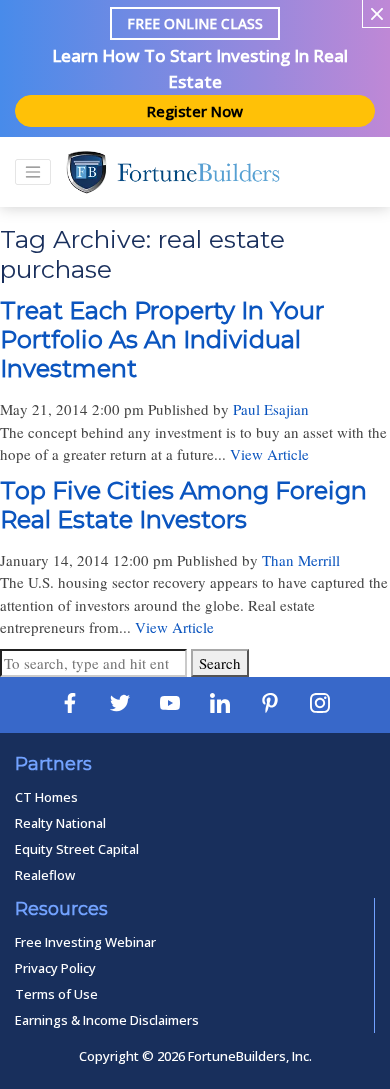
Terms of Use (56, 994)
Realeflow (45, 875)
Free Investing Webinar (85, 942)
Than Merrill (301, 560)
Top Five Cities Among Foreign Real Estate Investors (183, 505)
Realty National (60, 823)
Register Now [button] (195, 111)
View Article (269, 454)
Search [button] (220, 663)
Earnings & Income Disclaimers (107, 1020)
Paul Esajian (271, 409)
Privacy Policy (55, 968)
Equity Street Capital (77, 849)
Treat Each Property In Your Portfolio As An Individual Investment (162, 339)
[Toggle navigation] (33, 172)
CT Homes (46, 797)
